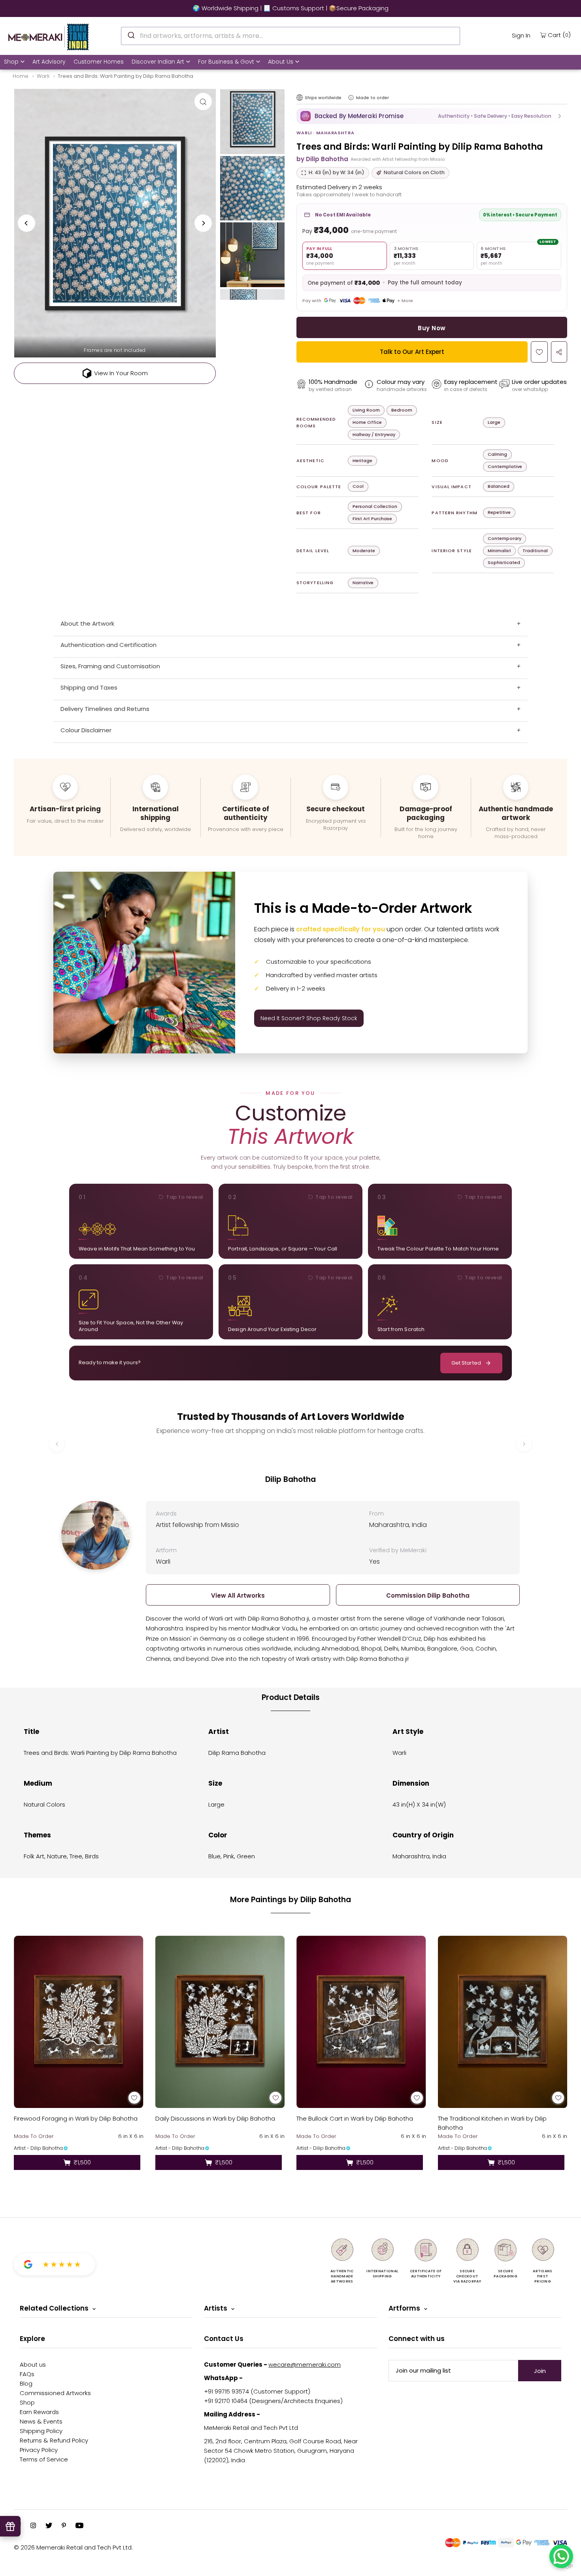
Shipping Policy (41, 2431)
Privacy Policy (39, 2450)
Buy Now (432, 328)
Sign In (521, 35)
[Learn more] (351, 98)
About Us (281, 62)
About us (33, 2364)
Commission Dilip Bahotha (428, 1595)
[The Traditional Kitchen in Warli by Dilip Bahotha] (503, 2022)
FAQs (27, 2374)
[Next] (203, 223)
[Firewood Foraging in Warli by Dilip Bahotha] (79, 2022)
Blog (26, 2383)
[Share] (559, 352)
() (559, 35)
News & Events (41, 2421)
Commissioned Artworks (55, 2393)
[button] (432, 116)
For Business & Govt (226, 62)
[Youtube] (79, 2526)
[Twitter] (49, 2526)
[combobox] (290, 36)
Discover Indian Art (158, 62)
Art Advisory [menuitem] (49, 62)
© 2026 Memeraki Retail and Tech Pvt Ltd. (73, 2547)
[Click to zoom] (203, 102)
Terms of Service (44, 2459)
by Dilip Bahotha (322, 159)
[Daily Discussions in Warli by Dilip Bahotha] (220, 2022)
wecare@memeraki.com (305, 2364)
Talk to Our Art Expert (412, 352)
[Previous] (26, 223)
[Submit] (131, 35)
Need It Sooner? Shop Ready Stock (309, 1018)
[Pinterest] (64, 2526)
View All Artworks (238, 1595)
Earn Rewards (39, 2412)
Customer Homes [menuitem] (99, 62)
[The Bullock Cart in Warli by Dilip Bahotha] (361, 2022)
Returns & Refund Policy (54, 2440)
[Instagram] (33, 2526)
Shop (11, 62)
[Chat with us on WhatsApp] (561, 2556)
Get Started (466, 1363)
